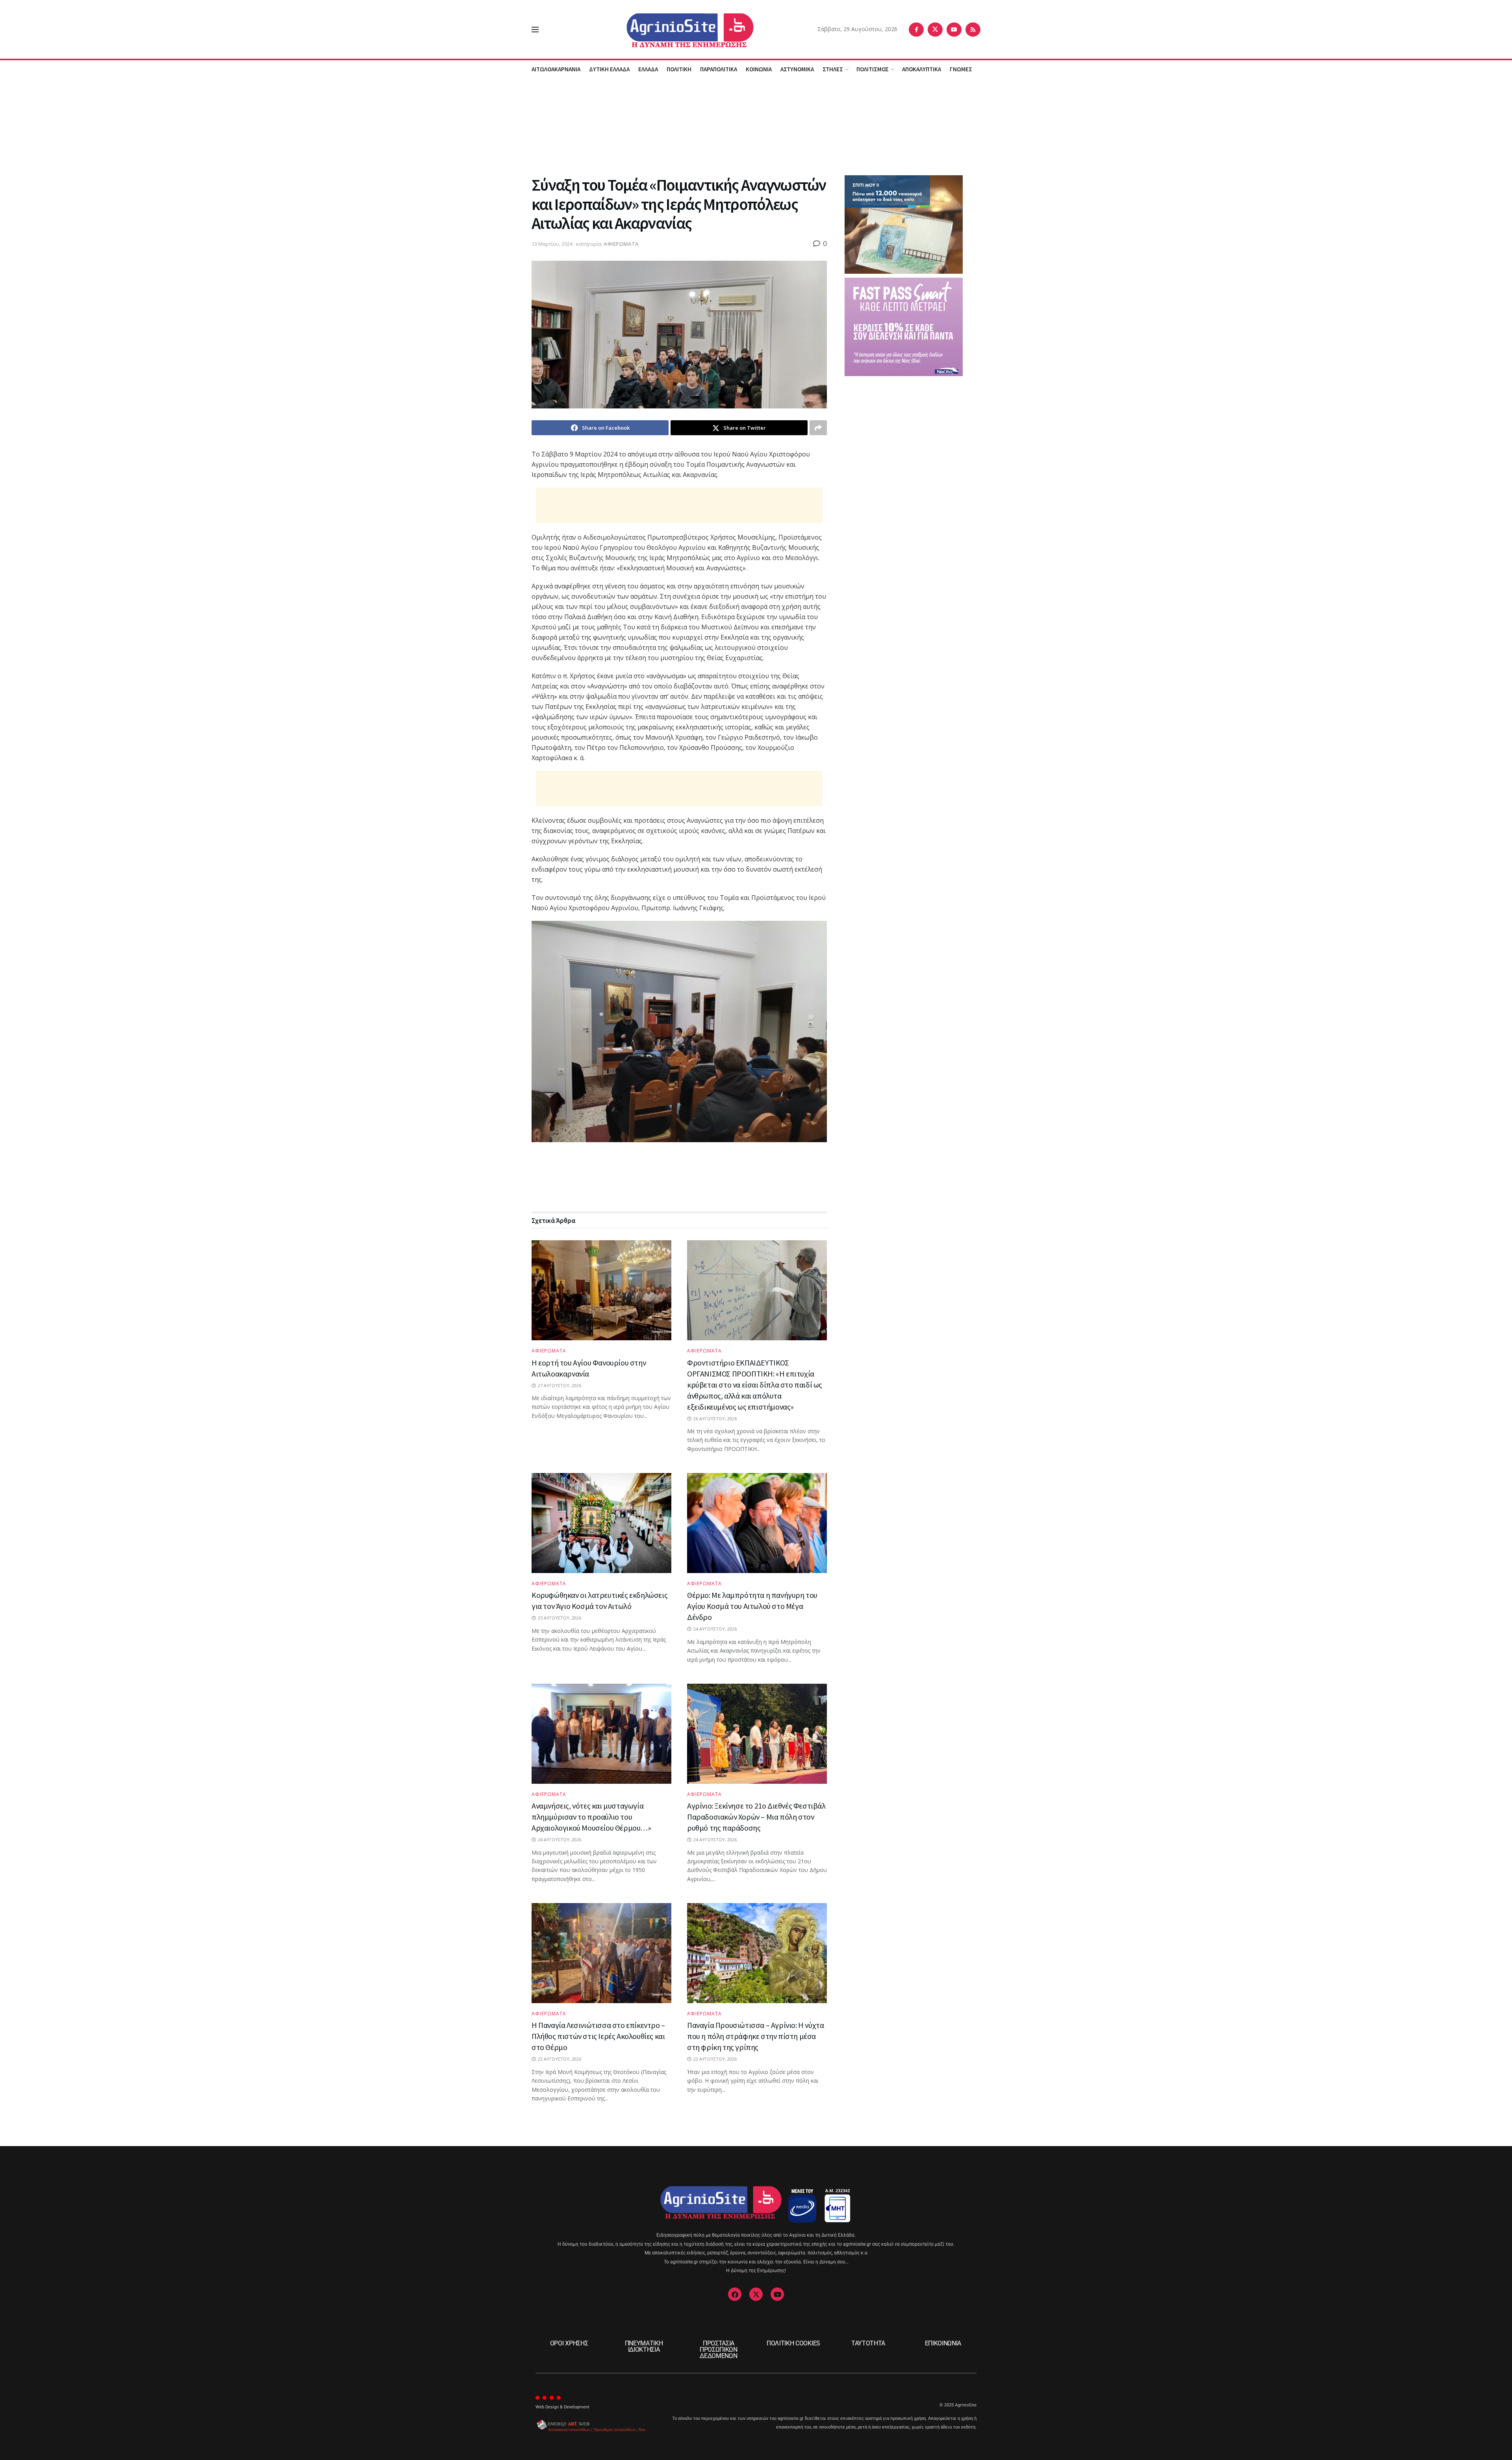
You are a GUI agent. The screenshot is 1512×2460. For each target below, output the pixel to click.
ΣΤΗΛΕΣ (833, 69)
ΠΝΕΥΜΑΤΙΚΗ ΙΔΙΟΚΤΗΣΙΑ (644, 2346)
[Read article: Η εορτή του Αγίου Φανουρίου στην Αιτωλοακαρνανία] (601, 1290)
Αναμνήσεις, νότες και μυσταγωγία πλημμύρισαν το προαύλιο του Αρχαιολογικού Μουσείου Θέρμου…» (591, 1817)
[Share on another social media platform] (818, 428)
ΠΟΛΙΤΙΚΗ (679, 69)
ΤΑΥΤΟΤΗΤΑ (868, 2343)
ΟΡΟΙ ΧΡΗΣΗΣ (569, 2343)
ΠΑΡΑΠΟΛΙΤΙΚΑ (719, 69)
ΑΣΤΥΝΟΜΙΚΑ (797, 69)
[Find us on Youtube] (954, 30)
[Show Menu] (535, 30)
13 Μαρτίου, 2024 (552, 244)
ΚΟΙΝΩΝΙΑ (759, 69)
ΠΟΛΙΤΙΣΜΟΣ (873, 69)
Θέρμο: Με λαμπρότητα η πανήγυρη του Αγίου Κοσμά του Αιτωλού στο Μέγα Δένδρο (752, 1606)
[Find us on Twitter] (935, 30)
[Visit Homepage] (678, 29)
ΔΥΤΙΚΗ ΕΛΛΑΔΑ (609, 69)
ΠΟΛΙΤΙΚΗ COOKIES (793, 2343)
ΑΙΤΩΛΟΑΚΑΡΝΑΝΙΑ (556, 69)
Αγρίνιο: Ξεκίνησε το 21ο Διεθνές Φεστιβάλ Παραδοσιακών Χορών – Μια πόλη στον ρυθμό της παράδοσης (756, 1817)
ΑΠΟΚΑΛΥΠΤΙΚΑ (922, 69)
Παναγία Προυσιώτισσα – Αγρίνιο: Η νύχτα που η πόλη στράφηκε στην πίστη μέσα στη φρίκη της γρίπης (755, 2036)
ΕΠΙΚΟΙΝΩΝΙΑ (943, 2343)
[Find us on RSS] (973, 30)
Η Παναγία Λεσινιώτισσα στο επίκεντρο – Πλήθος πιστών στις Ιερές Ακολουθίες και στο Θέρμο (598, 2036)
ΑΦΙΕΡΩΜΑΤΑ (621, 244)
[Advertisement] (756, 126)
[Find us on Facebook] (916, 30)
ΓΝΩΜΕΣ (961, 69)
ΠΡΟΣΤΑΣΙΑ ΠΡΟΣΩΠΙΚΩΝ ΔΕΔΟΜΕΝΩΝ (719, 2350)
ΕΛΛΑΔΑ (648, 69)
